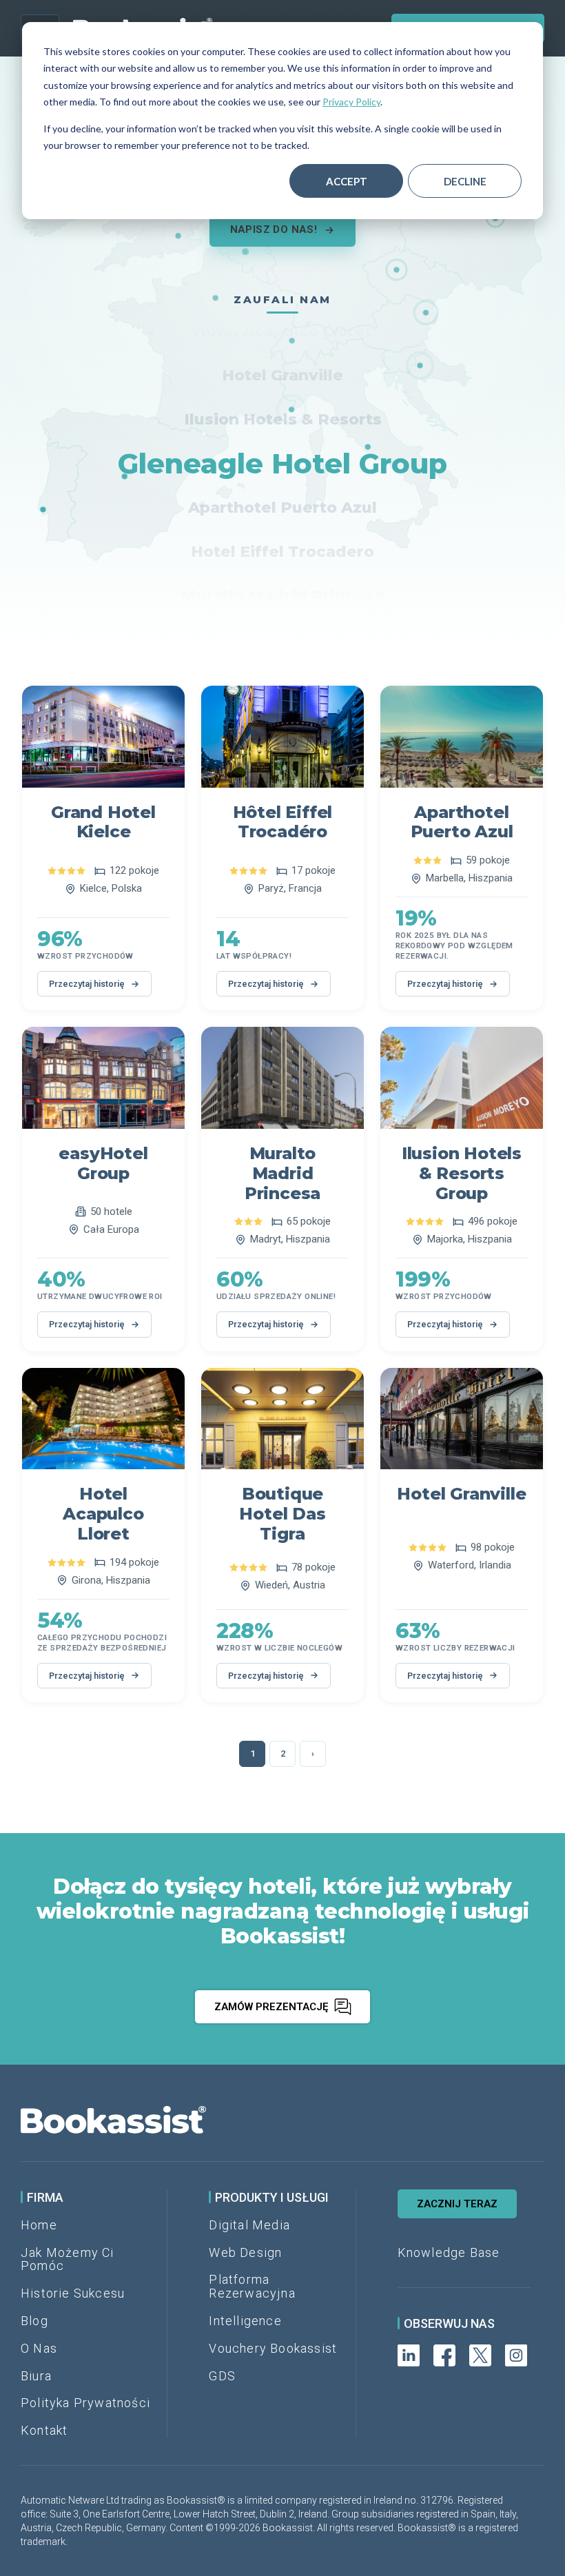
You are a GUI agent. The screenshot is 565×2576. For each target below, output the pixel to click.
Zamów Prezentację (271, 2007)
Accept (347, 181)
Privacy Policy (351, 102)
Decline (465, 181)
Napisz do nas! (274, 229)
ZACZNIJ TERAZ (457, 2204)
